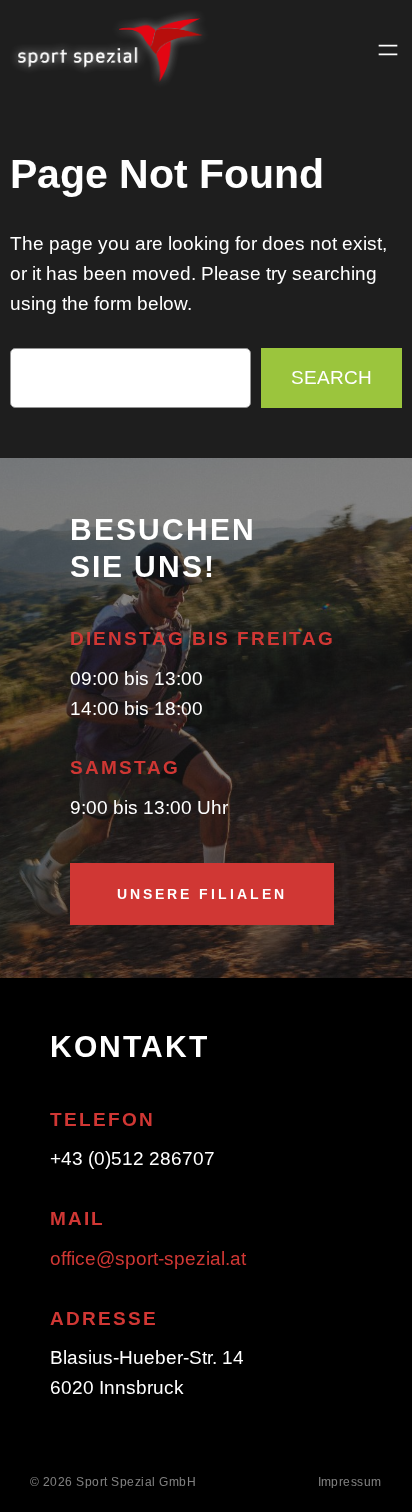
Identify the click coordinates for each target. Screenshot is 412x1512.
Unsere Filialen (202, 894)
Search (331, 377)
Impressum (350, 1482)
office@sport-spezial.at (148, 1258)
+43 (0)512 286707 (132, 1158)
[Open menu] (388, 50)
